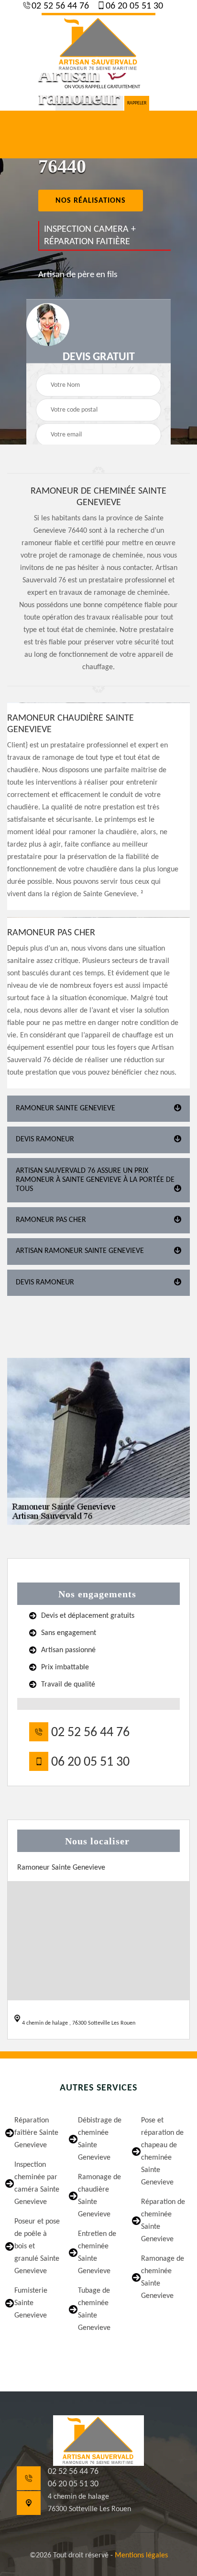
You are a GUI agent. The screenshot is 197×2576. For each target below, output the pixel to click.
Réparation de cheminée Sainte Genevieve (163, 2221)
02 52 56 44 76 (59, 6)
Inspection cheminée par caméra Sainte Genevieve (37, 2183)
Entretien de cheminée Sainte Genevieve (97, 2253)
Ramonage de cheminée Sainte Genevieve (163, 2277)
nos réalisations (91, 201)
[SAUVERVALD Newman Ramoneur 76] (98, 43)
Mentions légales (141, 2555)
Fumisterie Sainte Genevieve (31, 2303)
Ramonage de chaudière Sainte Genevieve (99, 2196)
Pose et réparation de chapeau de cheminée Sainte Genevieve (162, 2152)
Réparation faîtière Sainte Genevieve (36, 2133)
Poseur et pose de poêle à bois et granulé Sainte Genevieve (37, 2246)
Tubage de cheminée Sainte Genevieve (94, 2309)
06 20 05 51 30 (133, 6)
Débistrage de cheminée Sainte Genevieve (100, 2139)
